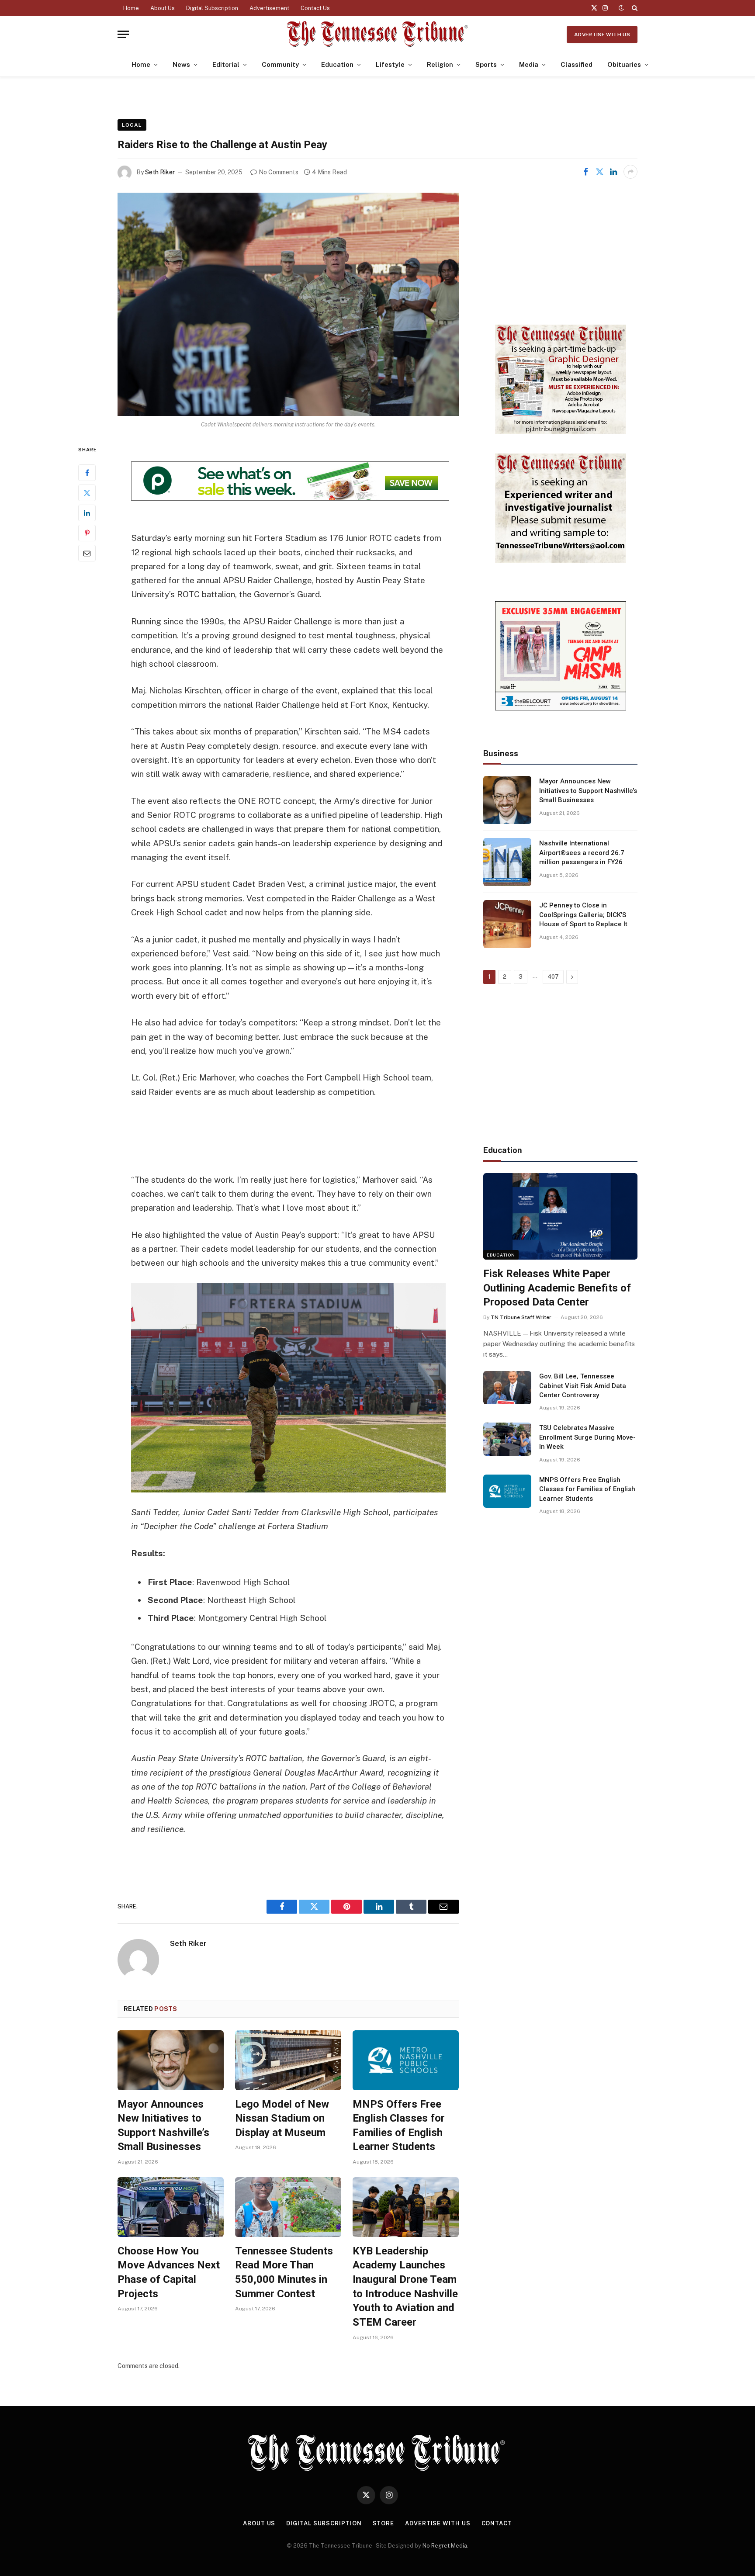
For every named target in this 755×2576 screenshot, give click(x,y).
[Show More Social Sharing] (630, 172)
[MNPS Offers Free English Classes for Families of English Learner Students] (406, 2060)
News (181, 64)
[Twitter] (87, 493)
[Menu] (123, 34)
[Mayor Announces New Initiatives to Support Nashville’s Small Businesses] (171, 2060)
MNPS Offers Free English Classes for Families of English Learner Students (399, 2126)
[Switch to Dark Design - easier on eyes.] (621, 8)
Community (280, 64)
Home (131, 8)
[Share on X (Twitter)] (599, 172)
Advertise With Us (602, 35)
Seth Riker (160, 172)
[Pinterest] (87, 533)
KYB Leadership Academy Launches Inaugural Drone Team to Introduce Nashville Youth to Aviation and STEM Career (405, 2287)
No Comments (279, 172)
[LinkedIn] (87, 513)
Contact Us (315, 8)
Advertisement (269, 8)
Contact (497, 2523)
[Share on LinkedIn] (613, 172)
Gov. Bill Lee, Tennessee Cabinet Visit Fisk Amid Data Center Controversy (583, 1386)
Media (529, 64)
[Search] (634, 8)
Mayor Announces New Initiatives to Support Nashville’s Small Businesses (163, 2126)
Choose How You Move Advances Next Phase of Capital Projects (169, 2272)
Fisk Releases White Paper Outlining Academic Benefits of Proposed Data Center (557, 1288)
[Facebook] (87, 473)
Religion (440, 64)
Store (384, 2523)
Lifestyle (390, 64)
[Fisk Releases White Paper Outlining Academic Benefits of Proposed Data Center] (560, 1216)
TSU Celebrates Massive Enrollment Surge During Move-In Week (587, 1437)
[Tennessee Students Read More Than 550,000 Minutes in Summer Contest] (288, 2207)
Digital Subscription (212, 8)
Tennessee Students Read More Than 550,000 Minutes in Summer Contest (284, 2272)
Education (337, 64)
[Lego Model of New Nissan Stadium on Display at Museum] (288, 2060)
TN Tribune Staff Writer (521, 1317)
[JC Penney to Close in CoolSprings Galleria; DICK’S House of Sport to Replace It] (507, 924)
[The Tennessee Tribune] (377, 34)
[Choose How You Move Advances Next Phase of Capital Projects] (171, 2207)
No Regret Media (445, 2546)
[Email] (87, 553)
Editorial (226, 64)
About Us (163, 8)
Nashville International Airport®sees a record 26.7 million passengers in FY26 (582, 853)
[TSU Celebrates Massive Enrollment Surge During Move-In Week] (507, 1439)
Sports (486, 64)
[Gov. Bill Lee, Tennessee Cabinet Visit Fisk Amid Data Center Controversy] (507, 1388)
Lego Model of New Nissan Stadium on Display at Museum (282, 2118)
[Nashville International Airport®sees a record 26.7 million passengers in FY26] (507, 862)
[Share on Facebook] (585, 172)
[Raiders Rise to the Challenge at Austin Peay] (288, 304)
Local (132, 125)
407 (553, 977)
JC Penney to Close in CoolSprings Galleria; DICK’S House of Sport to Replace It (583, 915)
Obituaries (624, 64)
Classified (577, 64)
